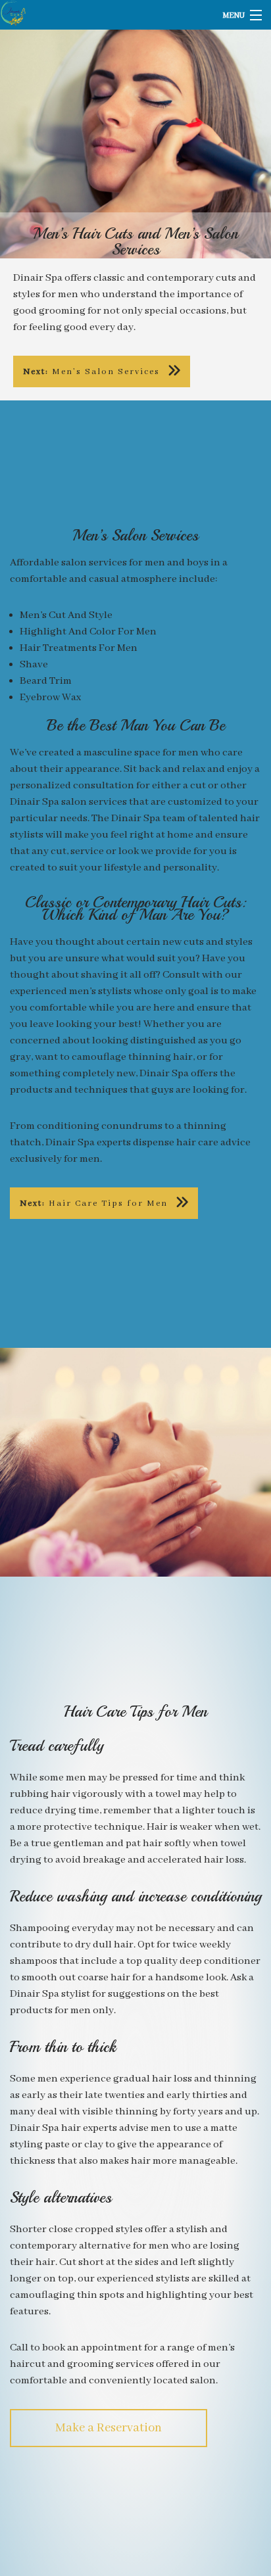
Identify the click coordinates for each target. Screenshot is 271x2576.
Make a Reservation (109, 2428)
